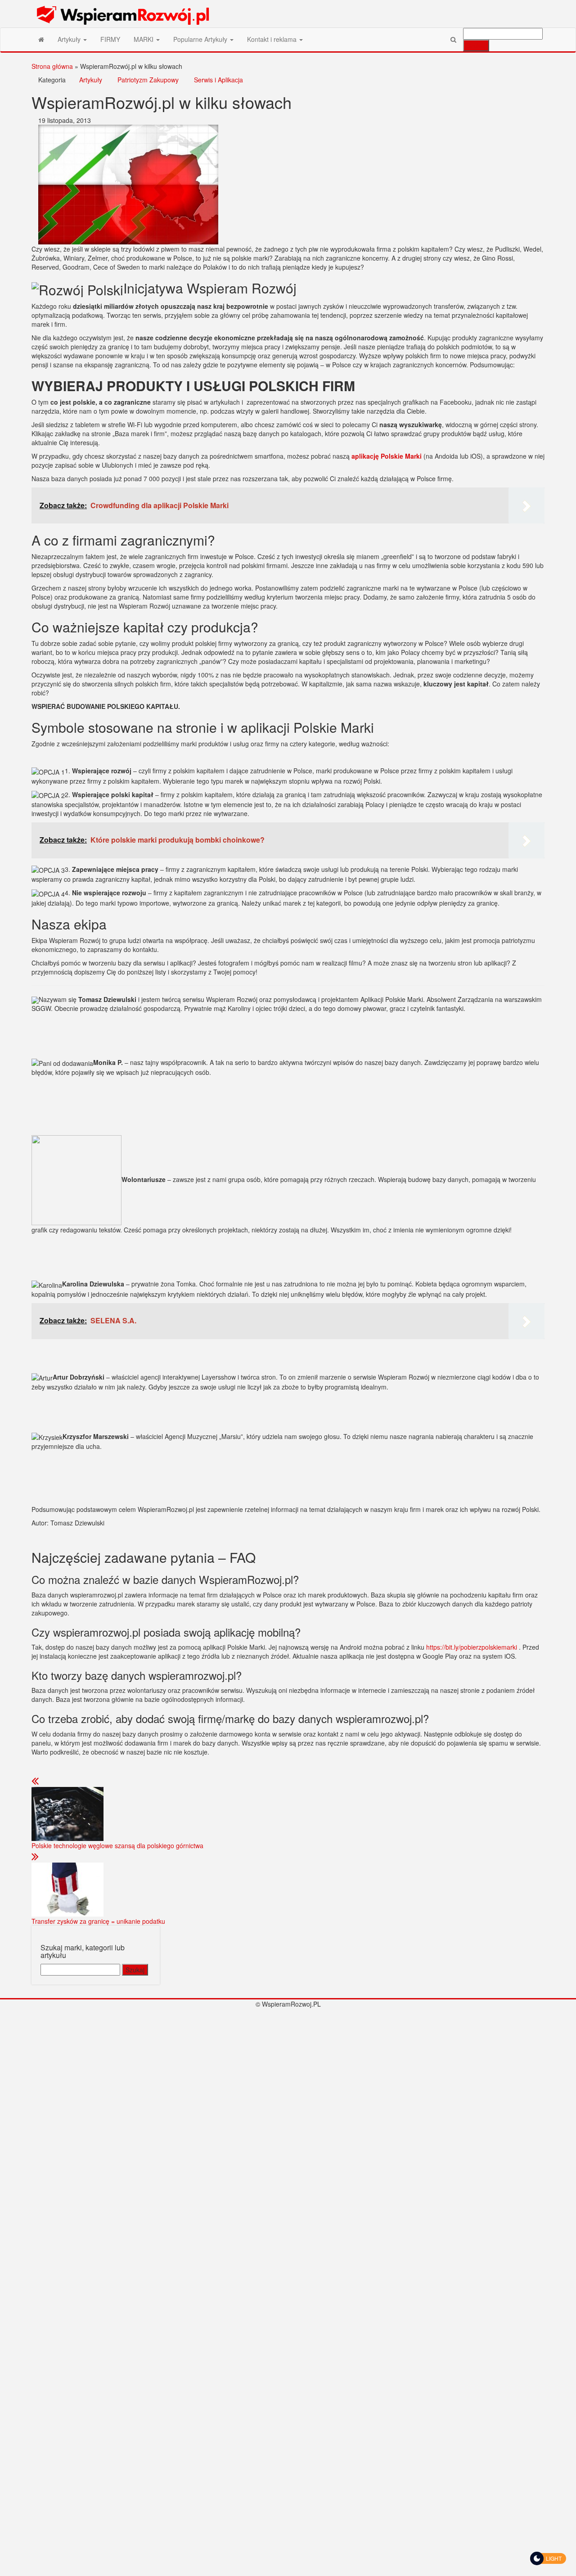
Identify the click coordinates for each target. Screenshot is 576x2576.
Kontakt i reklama (273, 39)
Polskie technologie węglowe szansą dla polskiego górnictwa (117, 1845)
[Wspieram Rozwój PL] (41, 39)
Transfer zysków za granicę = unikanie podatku (98, 1921)
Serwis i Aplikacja (218, 80)
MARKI (144, 39)
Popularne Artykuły (201, 39)
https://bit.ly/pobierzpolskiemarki (472, 1647)
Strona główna (52, 66)
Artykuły (70, 39)
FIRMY (110, 39)
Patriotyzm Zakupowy (148, 80)
